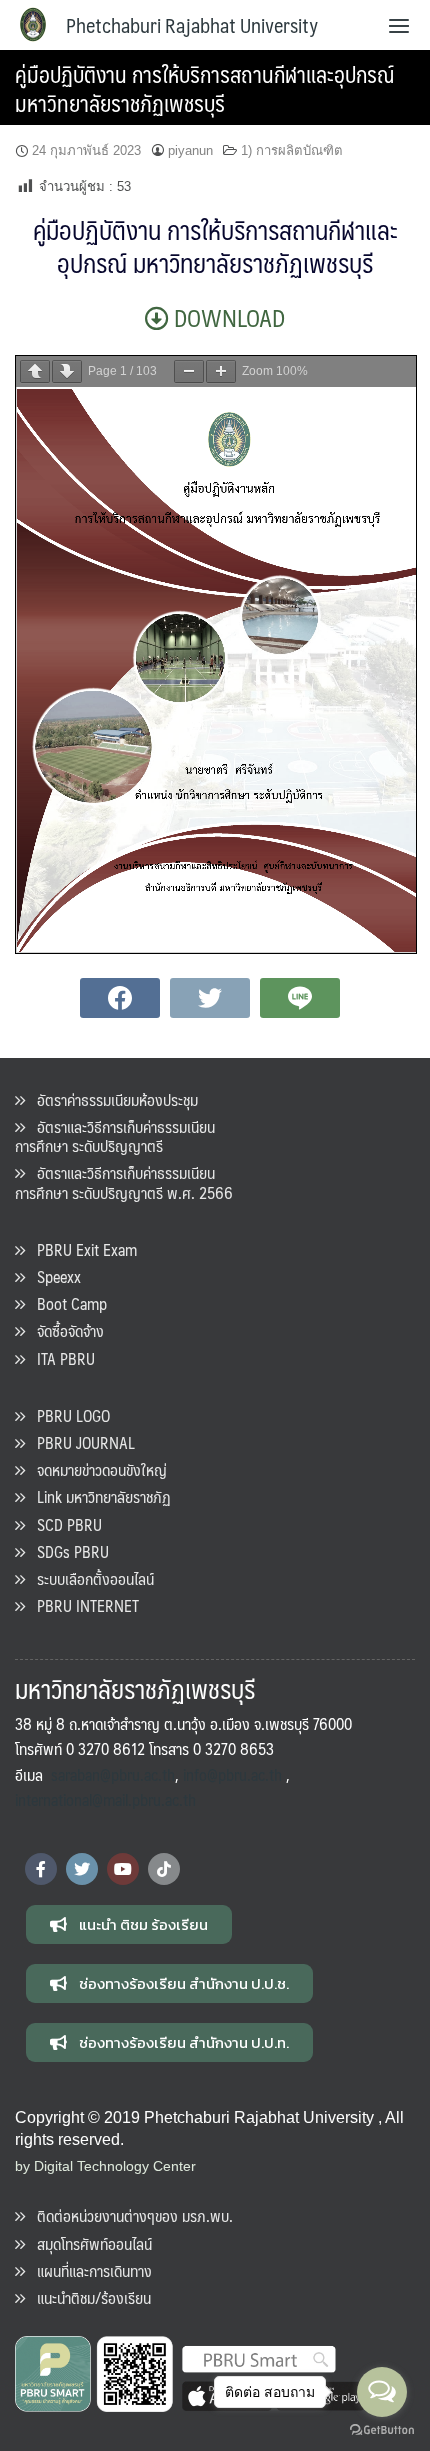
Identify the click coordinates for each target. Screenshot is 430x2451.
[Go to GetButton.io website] (382, 2430)
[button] (129, 1924)
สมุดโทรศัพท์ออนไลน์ (88, 2243)
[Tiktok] (164, 1869)
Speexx (53, 1276)
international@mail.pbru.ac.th (105, 1799)
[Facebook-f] (41, 1869)
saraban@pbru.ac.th (113, 1774)
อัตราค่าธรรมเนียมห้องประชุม (111, 1099)
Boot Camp (66, 1303)
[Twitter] (82, 1869)
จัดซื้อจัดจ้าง (64, 1330)
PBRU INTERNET (82, 1605)
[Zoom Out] (189, 371)
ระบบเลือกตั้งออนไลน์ (89, 1578)
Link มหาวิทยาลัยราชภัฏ (98, 1496)
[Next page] (67, 371)
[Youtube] (123, 1869)
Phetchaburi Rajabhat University (192, 25)
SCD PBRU (63, 1524)
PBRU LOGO (67, 1415)
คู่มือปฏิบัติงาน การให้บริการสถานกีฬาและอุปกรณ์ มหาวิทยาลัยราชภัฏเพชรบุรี (204, 88)
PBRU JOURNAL (80, 1442)
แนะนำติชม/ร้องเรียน (88, 2297)
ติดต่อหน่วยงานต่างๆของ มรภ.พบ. (129, 2215)
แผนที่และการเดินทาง (88, 2270)
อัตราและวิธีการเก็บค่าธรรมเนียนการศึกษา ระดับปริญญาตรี (115, 1136)
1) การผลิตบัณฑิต (292, 150)
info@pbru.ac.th (232, 1774)
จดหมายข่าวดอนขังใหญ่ (96, 1469)
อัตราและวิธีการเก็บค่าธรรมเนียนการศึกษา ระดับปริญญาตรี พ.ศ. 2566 (124, 1182)
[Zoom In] (221, 371)
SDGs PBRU (67, 1551)
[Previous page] (35, 371)
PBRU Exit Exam (81, 1249)
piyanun (190, 150)
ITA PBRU (60, 1358)
